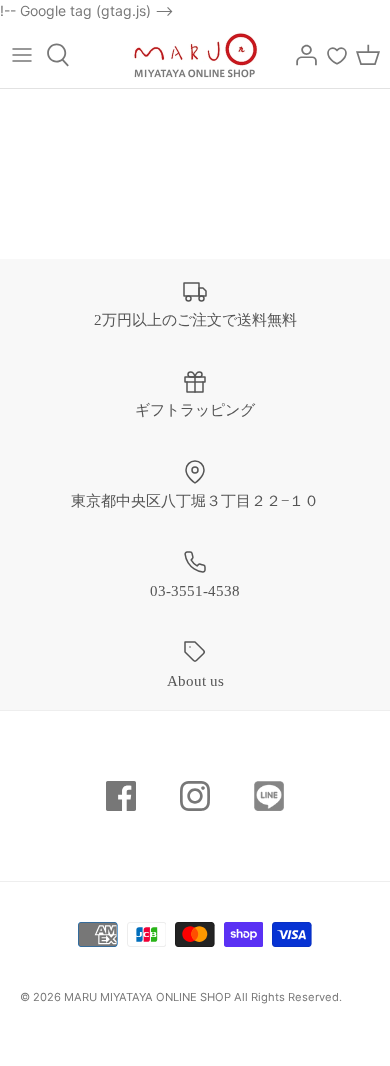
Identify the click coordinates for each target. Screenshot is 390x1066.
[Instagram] (195, 796)
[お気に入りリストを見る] (337, 55)
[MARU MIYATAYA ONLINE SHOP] (195, 55)
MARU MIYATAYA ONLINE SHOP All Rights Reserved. (203, 997)
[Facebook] (121, 796)
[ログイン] (301, 55)
